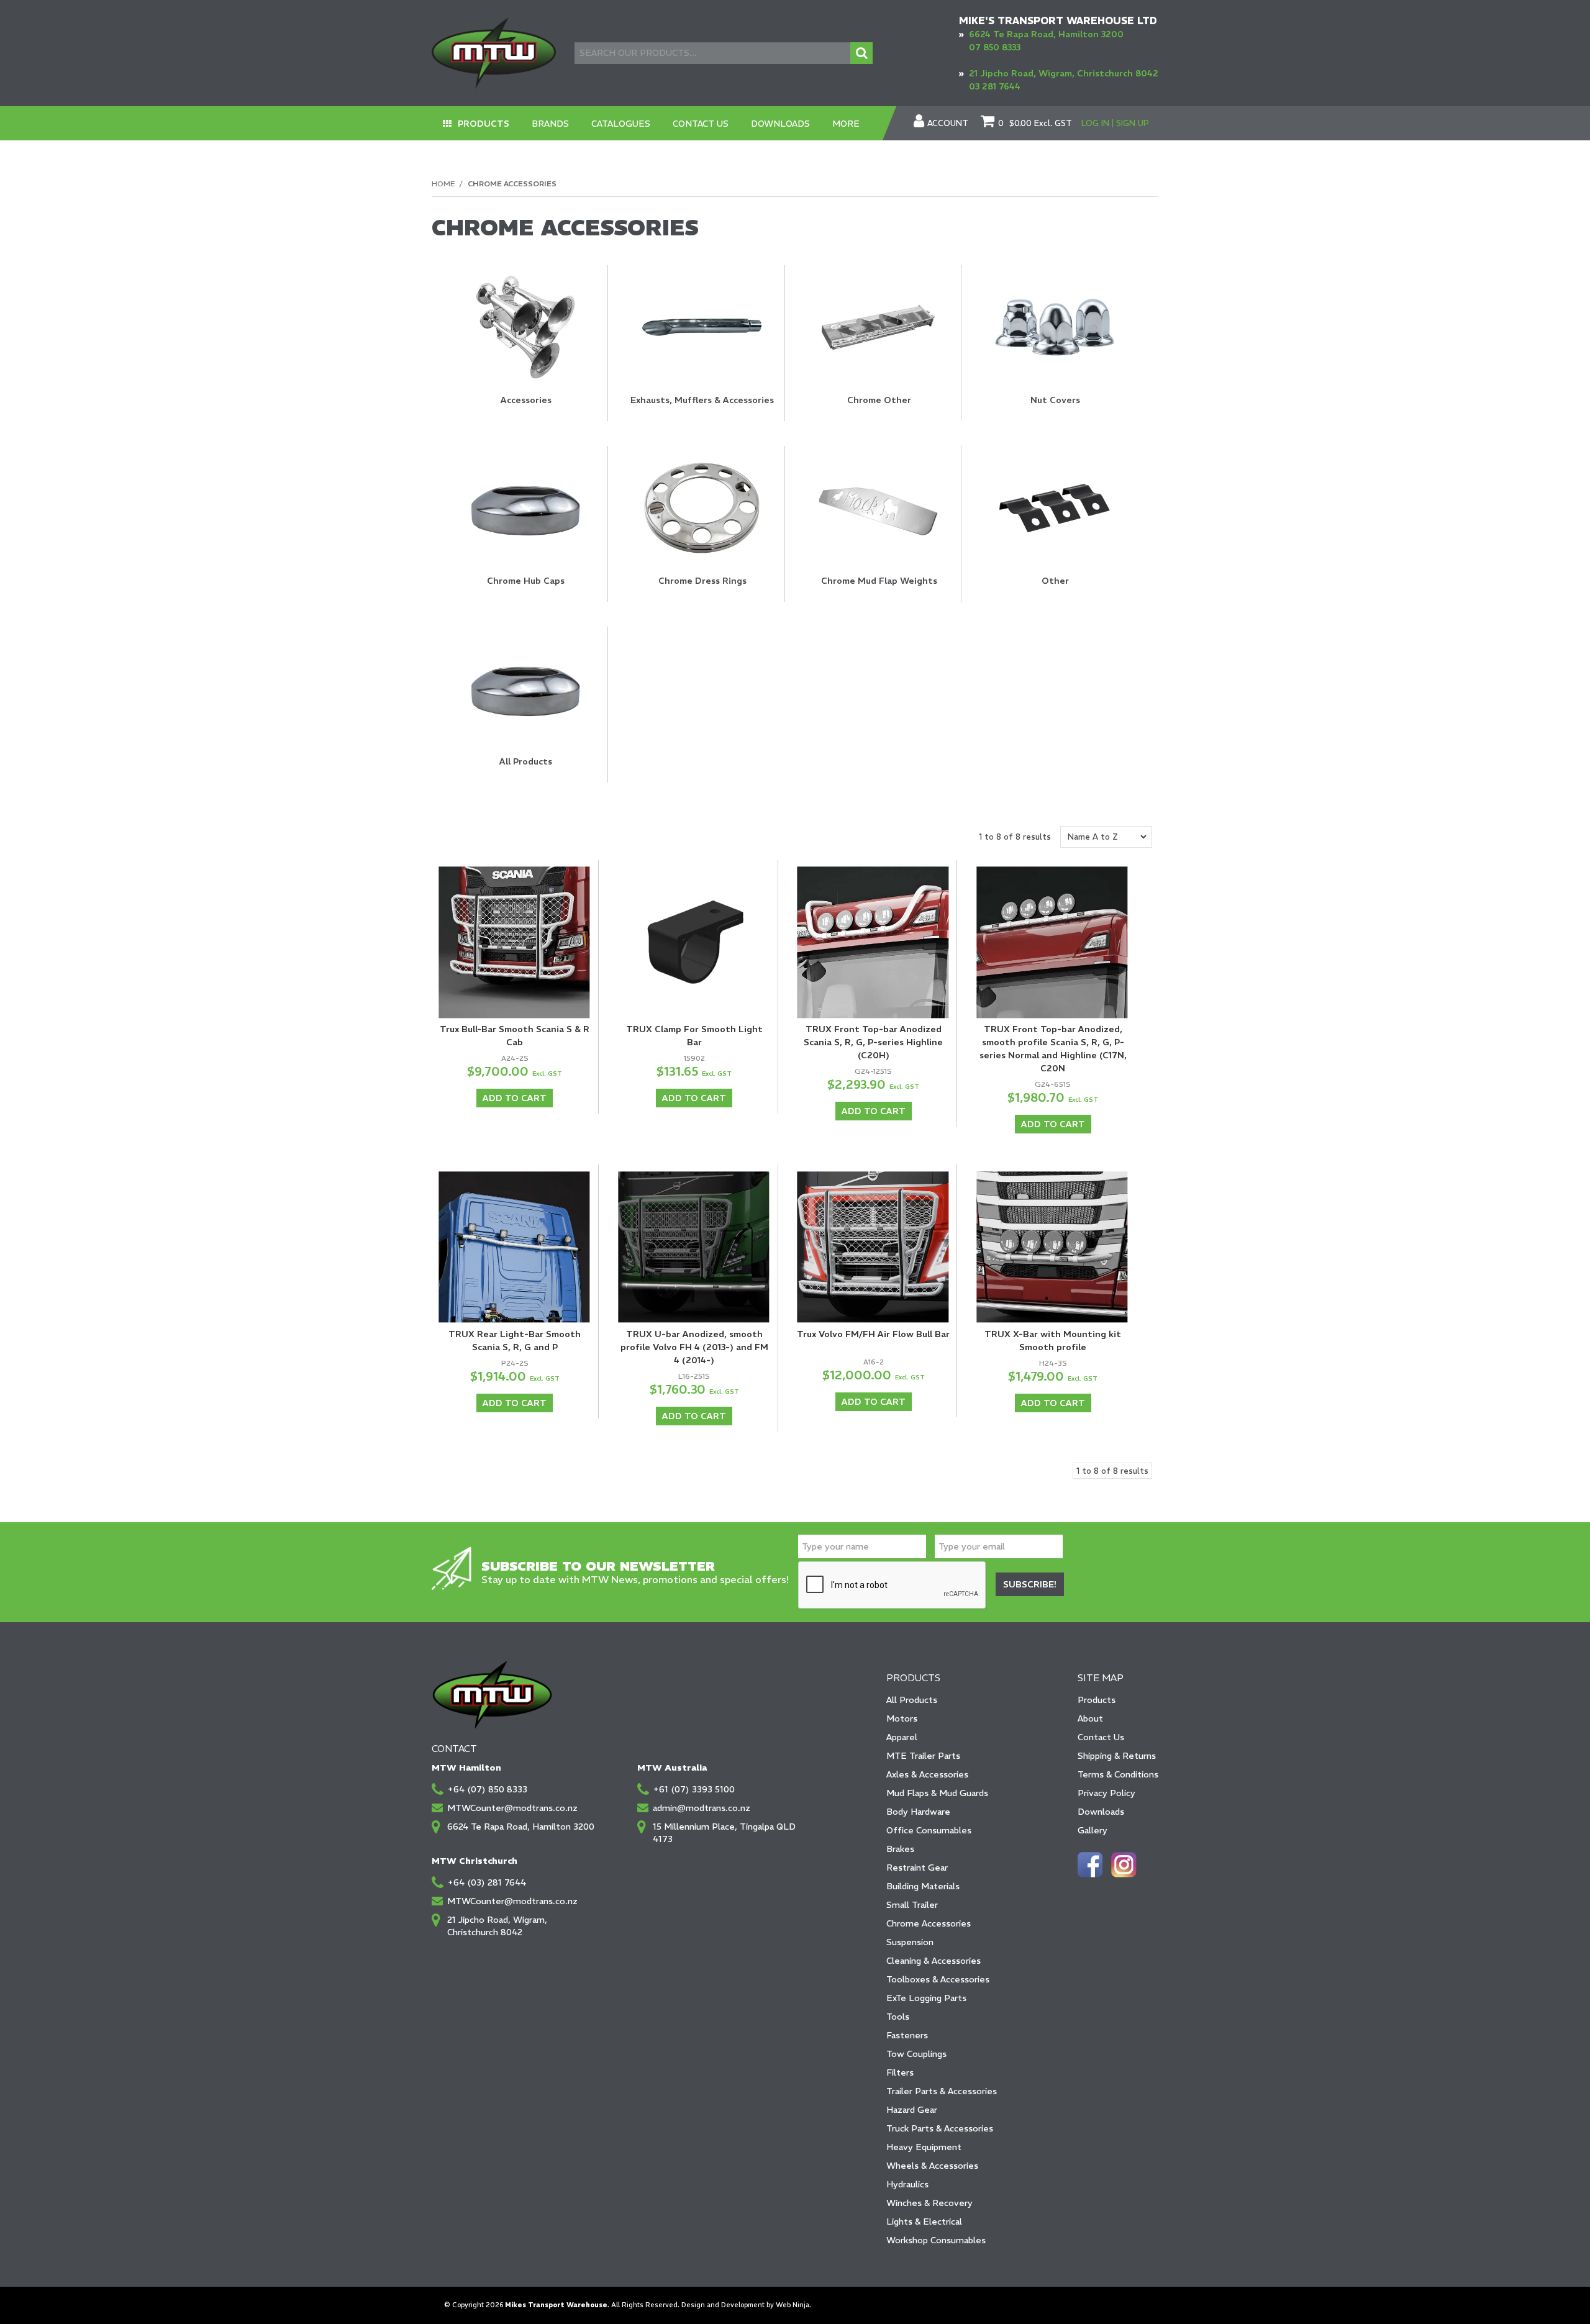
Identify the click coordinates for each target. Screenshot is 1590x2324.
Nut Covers (1055, 400)
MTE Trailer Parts (923, 1756)
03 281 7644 (995, 86)
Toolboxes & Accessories (938, 1979)
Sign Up (1133, 123)
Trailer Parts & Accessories (942, 2091)
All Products (526, 761)
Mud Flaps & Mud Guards (937, 1793)
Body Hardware (918, 1812)
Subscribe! (1030, 1584)
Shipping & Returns (1117, 1756)
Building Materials (923, 1886)
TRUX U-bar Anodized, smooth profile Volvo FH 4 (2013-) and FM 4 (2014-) (694, 1347)
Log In (1095, 123)
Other (1055, 581)
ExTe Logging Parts (926, 1998)
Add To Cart (515, 1098)
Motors (902, 1718)
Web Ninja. (793, 2305)
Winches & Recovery (929, 2203)
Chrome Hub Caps (526, 581)
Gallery (1093, 1830)
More (846, 124)
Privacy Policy (1106, 1793)
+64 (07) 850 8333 (487, 1789)
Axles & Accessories (927, 1774)
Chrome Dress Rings (702, 581)
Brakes (900, 1849)
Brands (550, 124)
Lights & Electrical (924, 2222)
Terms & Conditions (1118, 1774)
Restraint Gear (917, 1868)
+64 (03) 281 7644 (487, 1882)
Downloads (780, 124)
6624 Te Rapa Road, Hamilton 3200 (1046, 34)
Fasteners (907, 2035)
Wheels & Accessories (932, 2166)
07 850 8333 (995, 47)
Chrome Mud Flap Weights (879, 581)
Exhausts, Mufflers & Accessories (702, 400)
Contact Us (701, 124)
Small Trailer (912, 1905)
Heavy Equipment (924, 2147)
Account (948, 124)
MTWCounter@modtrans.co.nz (512, 1808)
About (1090, 1718)
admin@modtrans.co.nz (702, 1808)
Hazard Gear (912, 2110)
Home (443, 184)
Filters (900, 2072)
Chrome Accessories (929, 1923)
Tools (898, 2017)
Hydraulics (907, 2184)
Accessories (526, 400)
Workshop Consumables (936, 2240)
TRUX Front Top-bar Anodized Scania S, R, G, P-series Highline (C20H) (873, 1042)
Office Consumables (929, 1830)
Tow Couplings (916, 2054)
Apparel (902, 1737)
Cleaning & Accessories (934, 1961)
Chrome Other (879, 400)
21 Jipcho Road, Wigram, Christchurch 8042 (1064, 73)
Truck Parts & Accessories (940, 2128)
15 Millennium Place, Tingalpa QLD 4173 (724, 1833)
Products (484, 124)
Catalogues (621, 124)
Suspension (910, 1942)
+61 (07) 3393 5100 (694, 1789)
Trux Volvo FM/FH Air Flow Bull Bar (873, 1334)
